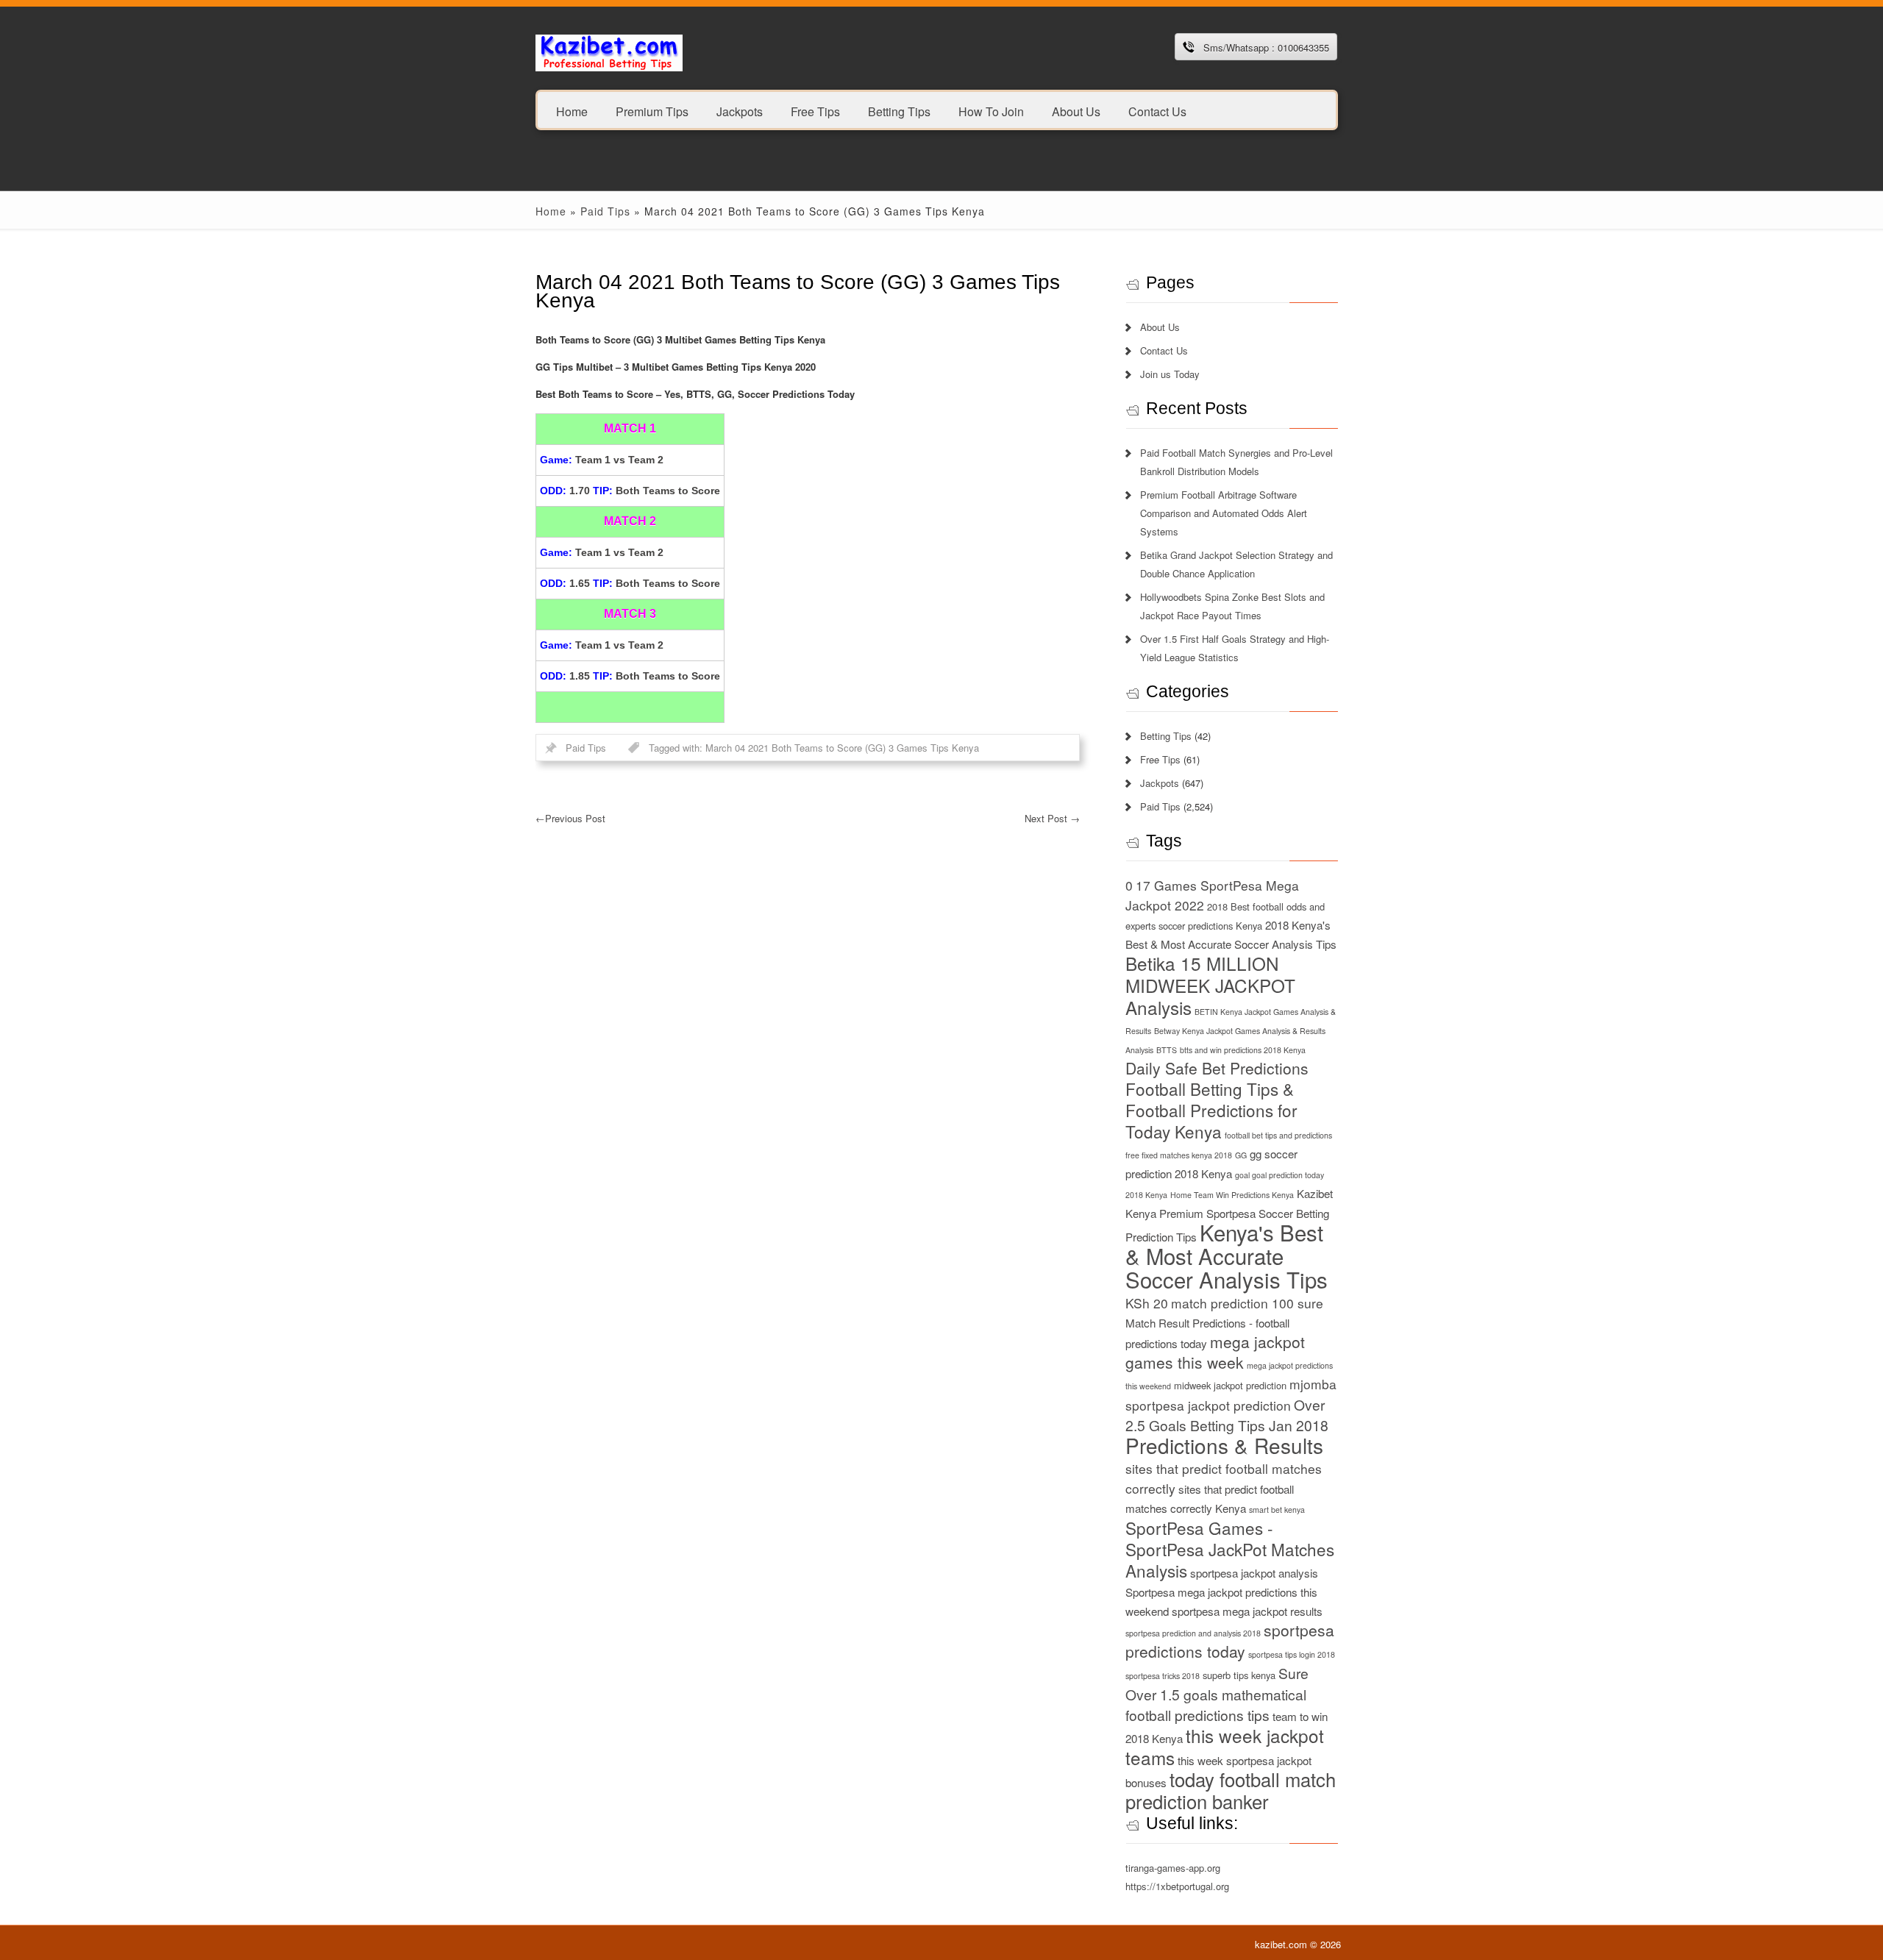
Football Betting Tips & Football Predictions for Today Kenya (1211, 1110)
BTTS (1167, 1050)
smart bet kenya (1277, 1510)
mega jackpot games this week (1215, 1352)
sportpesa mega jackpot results (1247, 1611)
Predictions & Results (1224, 1445)
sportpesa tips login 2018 (1292, 1654)
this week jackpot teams (1225, 1746)
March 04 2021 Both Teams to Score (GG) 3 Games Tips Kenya (842, 748)
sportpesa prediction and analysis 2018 (1193, 1633)
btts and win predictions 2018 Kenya (1243, 1050)
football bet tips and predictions (1278, 1135)
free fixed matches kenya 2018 (1179, 1155)
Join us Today (1170, 374)
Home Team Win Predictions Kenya (1232, 1195)
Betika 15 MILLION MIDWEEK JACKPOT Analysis (1210, 985)
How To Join (991, 111)
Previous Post (570, 818)
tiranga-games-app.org (1173, 1868)
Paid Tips (605, 211)
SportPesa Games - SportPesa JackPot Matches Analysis (1230, 1549)
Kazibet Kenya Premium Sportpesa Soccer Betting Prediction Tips (1229, 1215)
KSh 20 (1147, 1303)
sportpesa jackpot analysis (1254, 1573)
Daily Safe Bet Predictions (1217, 1068)
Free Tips (815, 111)
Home (572, 111)
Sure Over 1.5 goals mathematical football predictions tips (1217, 1694)
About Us (1076, 111)
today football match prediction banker (1231, 1790)
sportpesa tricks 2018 (1163, 1676)
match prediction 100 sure (1247, 1303)
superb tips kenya (1239, 1675)
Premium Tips (652, 111)
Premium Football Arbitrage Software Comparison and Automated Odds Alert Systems (1224, 513)
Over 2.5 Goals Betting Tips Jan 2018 (1227, 1415)
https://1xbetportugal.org (1177, 1886)
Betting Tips (899, 111)
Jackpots (740, 111)
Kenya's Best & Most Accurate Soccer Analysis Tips (1227, 1255)
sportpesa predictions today (1230, 1640)
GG (1241, 1155)
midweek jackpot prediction (1230, 1385)
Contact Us (1157, 111)
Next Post (1052, 818)
